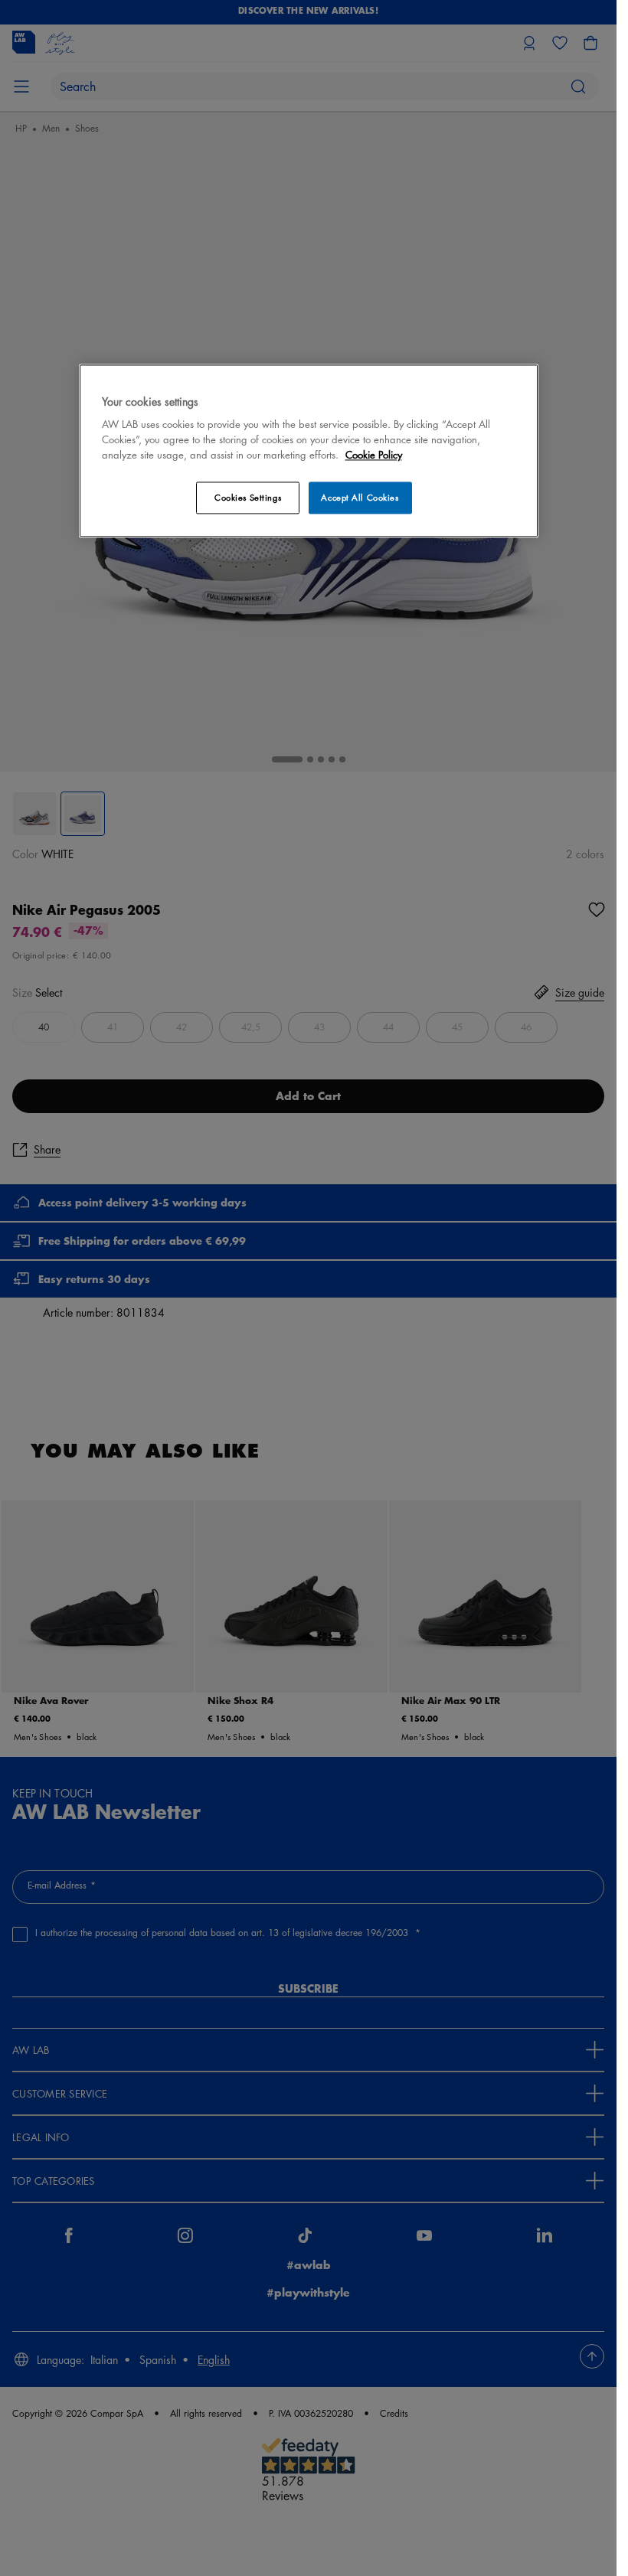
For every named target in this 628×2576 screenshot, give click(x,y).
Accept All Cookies (360, 498)
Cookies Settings (248, 498)
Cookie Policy (374, 455)
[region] (309, 451)
